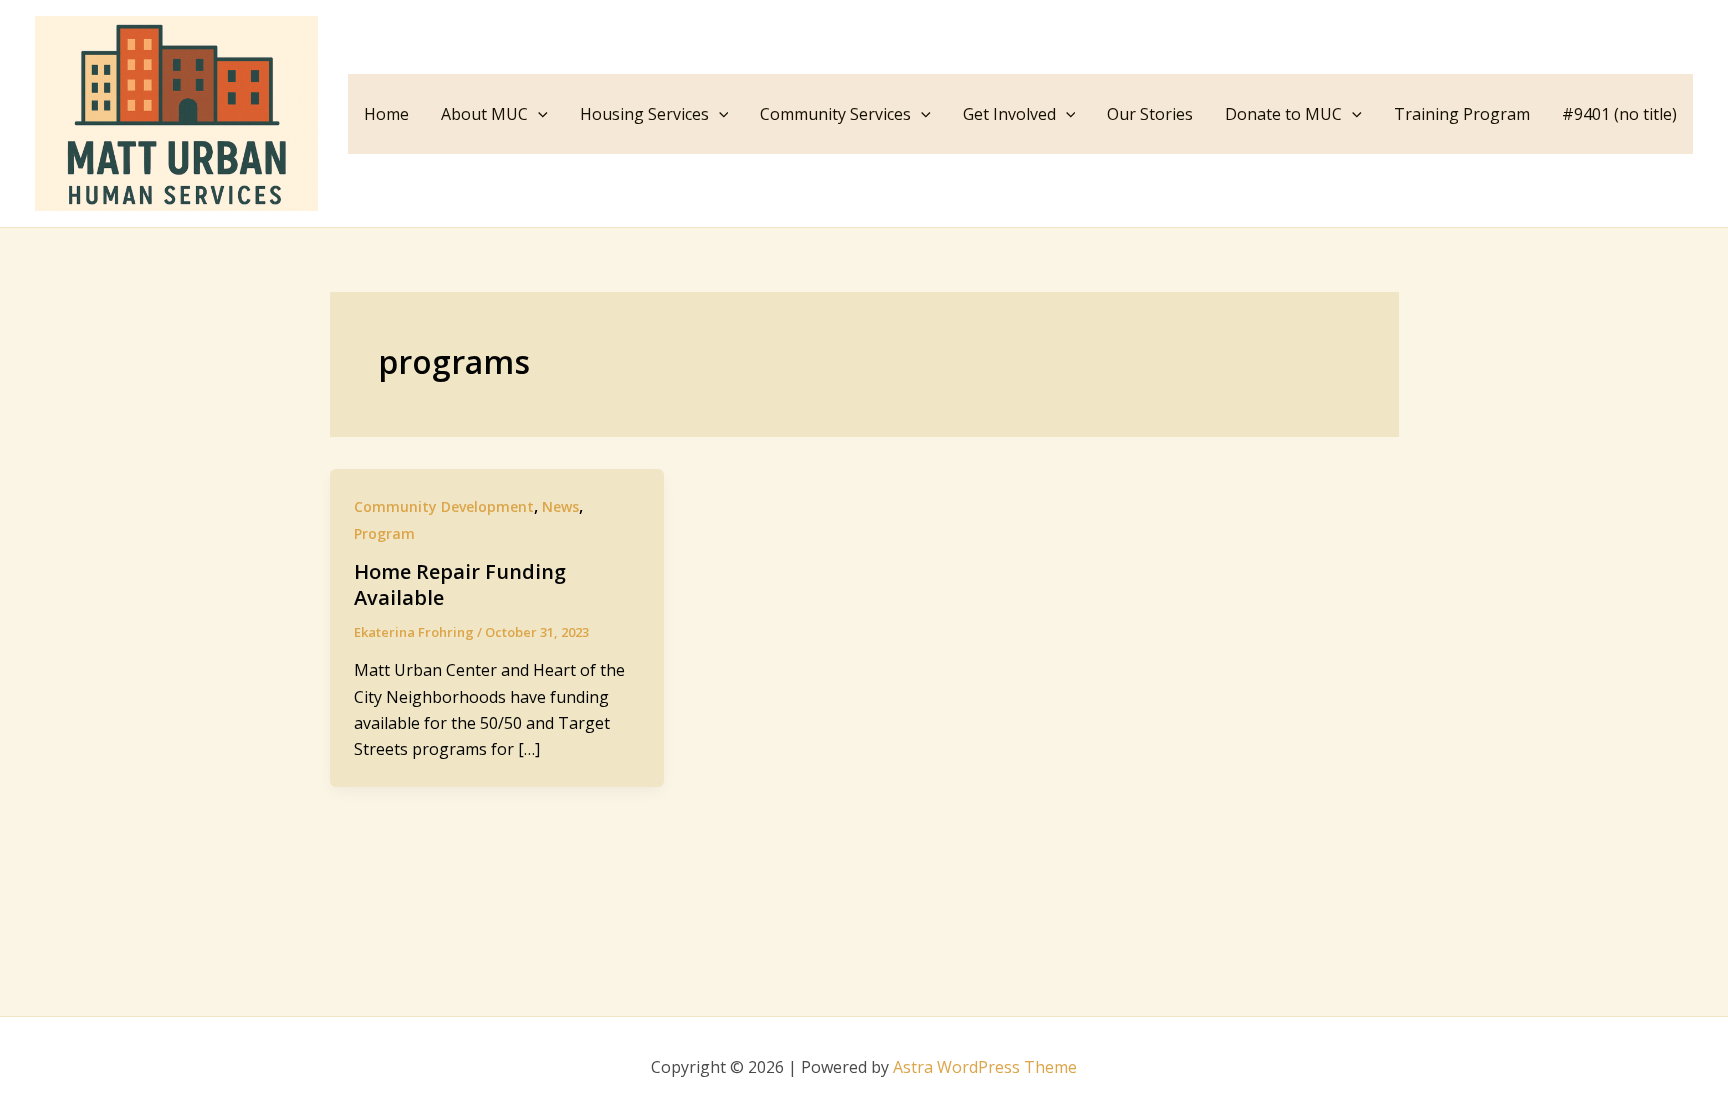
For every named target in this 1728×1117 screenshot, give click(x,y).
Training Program (1462, 114)
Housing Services (644, 114)
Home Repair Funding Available (460, 584)
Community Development (444, 506)
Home (386, 114)
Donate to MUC (1283, 114)
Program (384, 533)
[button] (538, 114)
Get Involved (1009, 114)
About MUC (484, 114)
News (560, 506)
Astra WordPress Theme (985, 1067)
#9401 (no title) (1619, 114)
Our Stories (1150, 114)
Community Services (835, 114)
